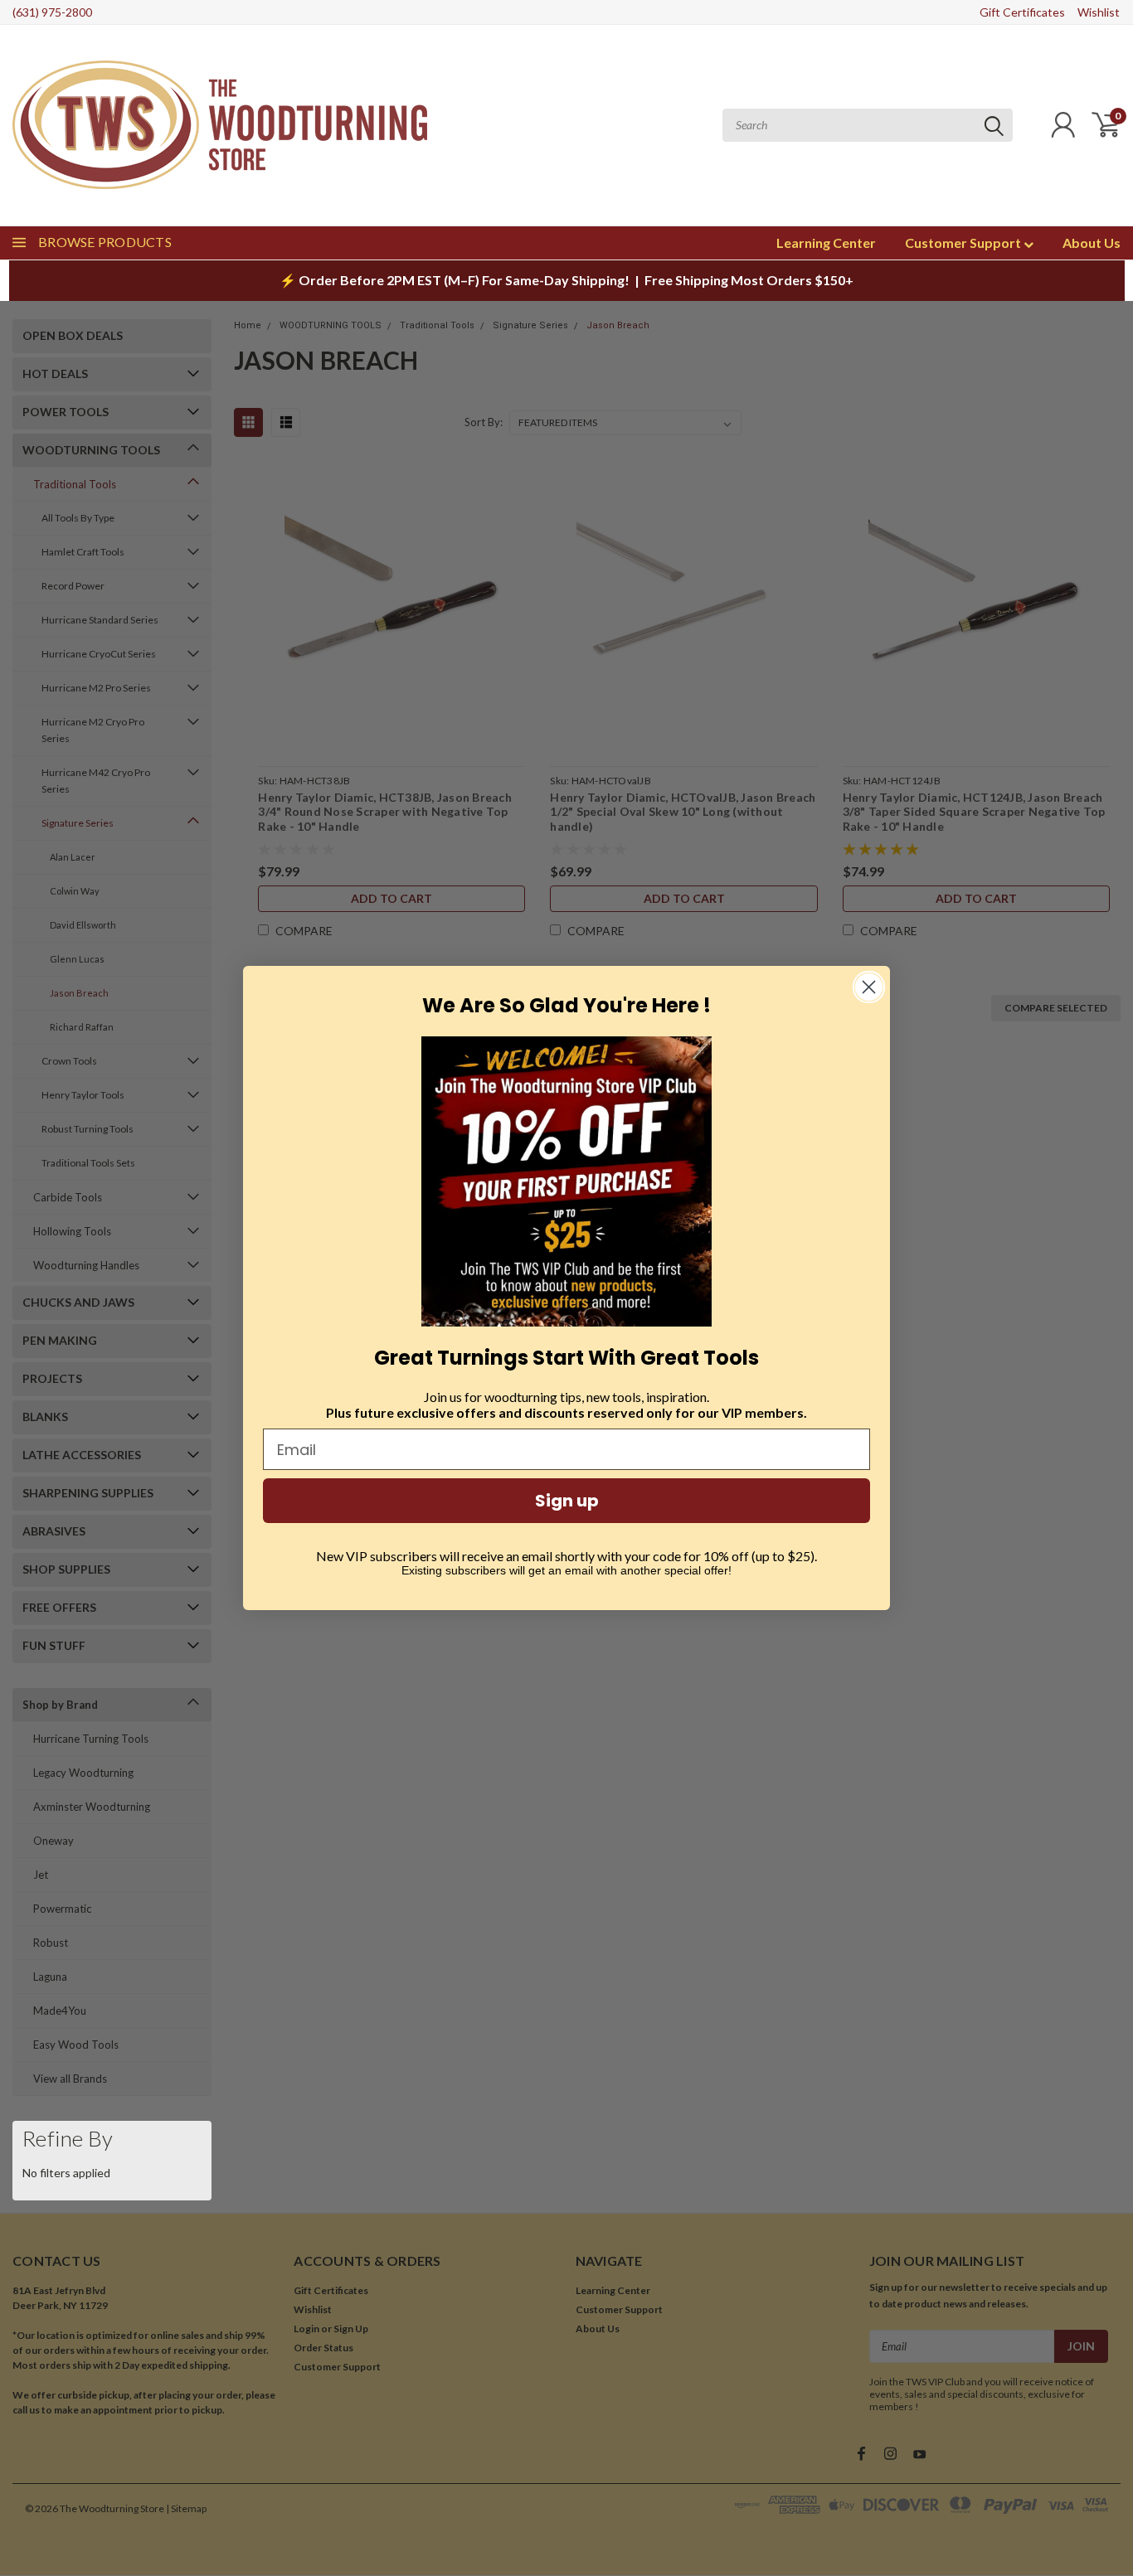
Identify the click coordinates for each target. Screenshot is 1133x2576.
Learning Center (826, 243)
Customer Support (964, 243)
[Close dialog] (869, 987)
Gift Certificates (1022, 12)
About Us (1092, 243)
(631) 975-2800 (52, 12)
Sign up (567, 1501)
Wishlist (1099, 12)
